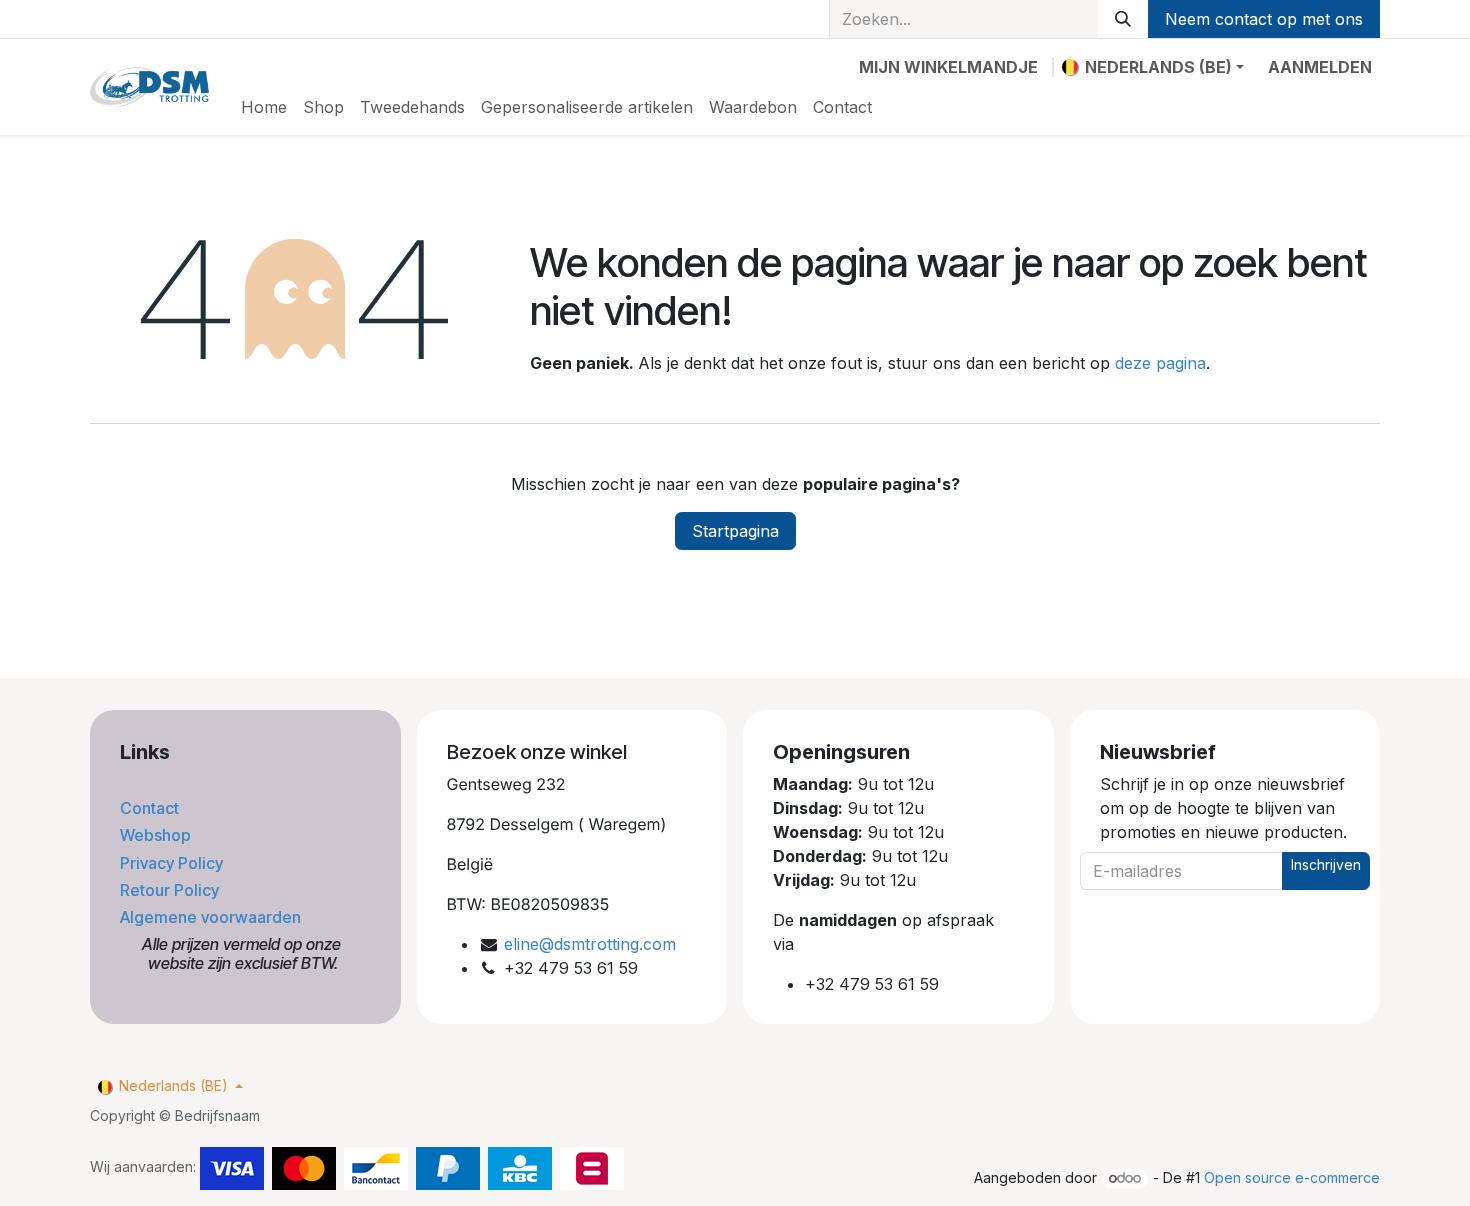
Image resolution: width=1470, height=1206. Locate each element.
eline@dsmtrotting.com (590, 944)
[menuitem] (264, 107)
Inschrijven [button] (1326, 864)
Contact (151, 808)
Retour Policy (171, 890)
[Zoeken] (1123, 19)
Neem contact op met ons (1264, 19)
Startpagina (735, 531)
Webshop (157, 835)
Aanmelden (1320, 67)
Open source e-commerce (1292, 1177)
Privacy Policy (173, 863)
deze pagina (1160, 363)
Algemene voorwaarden (212, 917)
